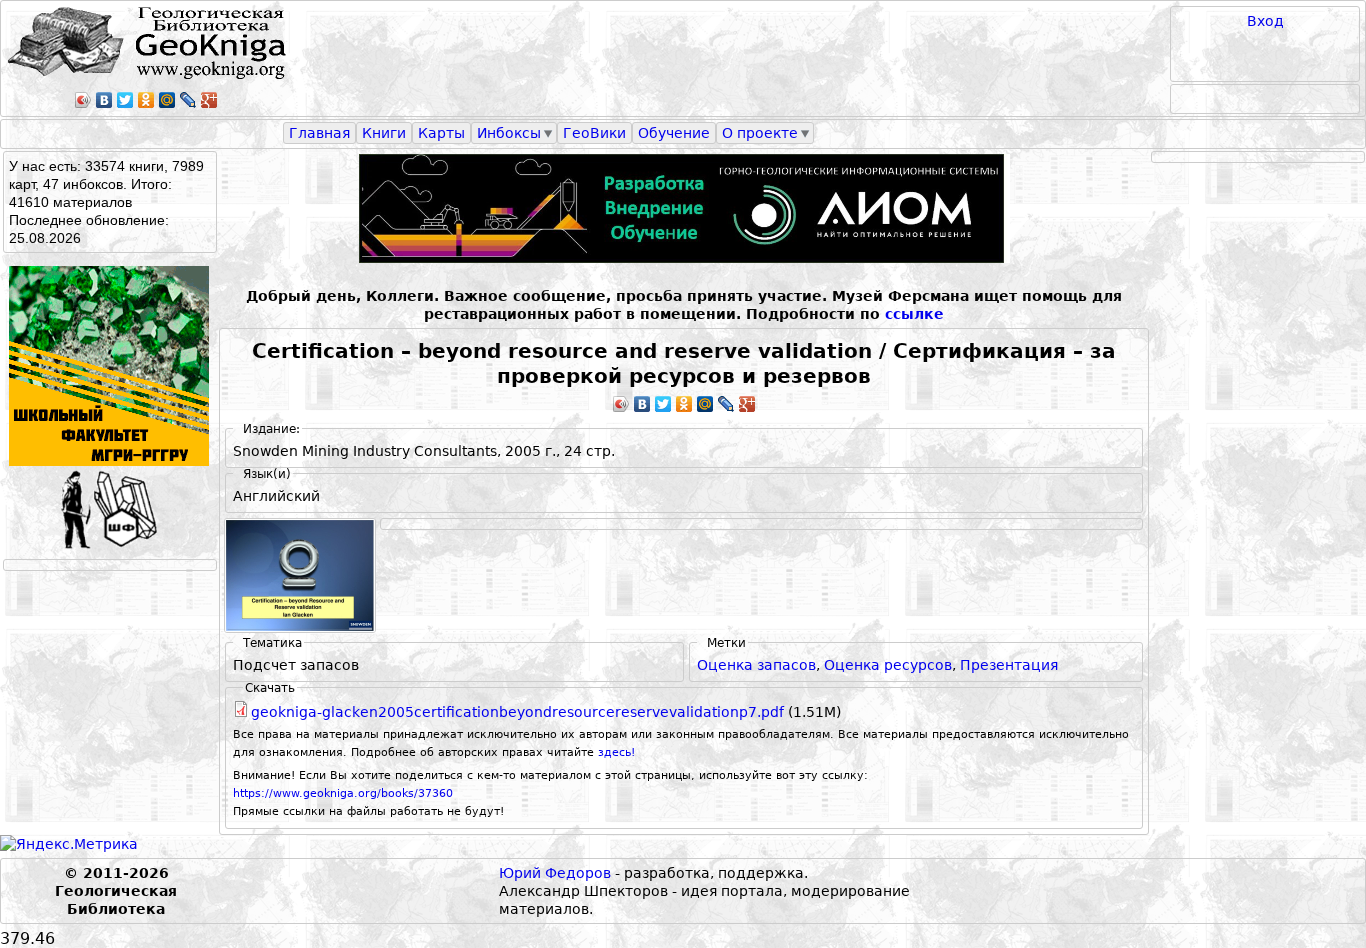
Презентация (1009, 665)
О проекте (760, 133)
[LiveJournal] (188, 100)
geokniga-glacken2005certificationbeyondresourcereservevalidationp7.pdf (517, 712)
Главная (319, 133)
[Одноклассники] (146, 100)
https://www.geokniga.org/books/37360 (343, 793)
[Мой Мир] (167, 100)
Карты (441, 133)
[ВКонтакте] (104, 100)
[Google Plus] (209, 100)
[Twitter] (125, 100)
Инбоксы (509, 133)
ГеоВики (594, 133)
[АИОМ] (684, 208)
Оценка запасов (756, 665)
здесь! (616, 752)
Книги (384, 133)
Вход (1265, 21)
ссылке (914, 314)
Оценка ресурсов (888, 665)
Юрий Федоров (555, 873)
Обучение (674, 133)
